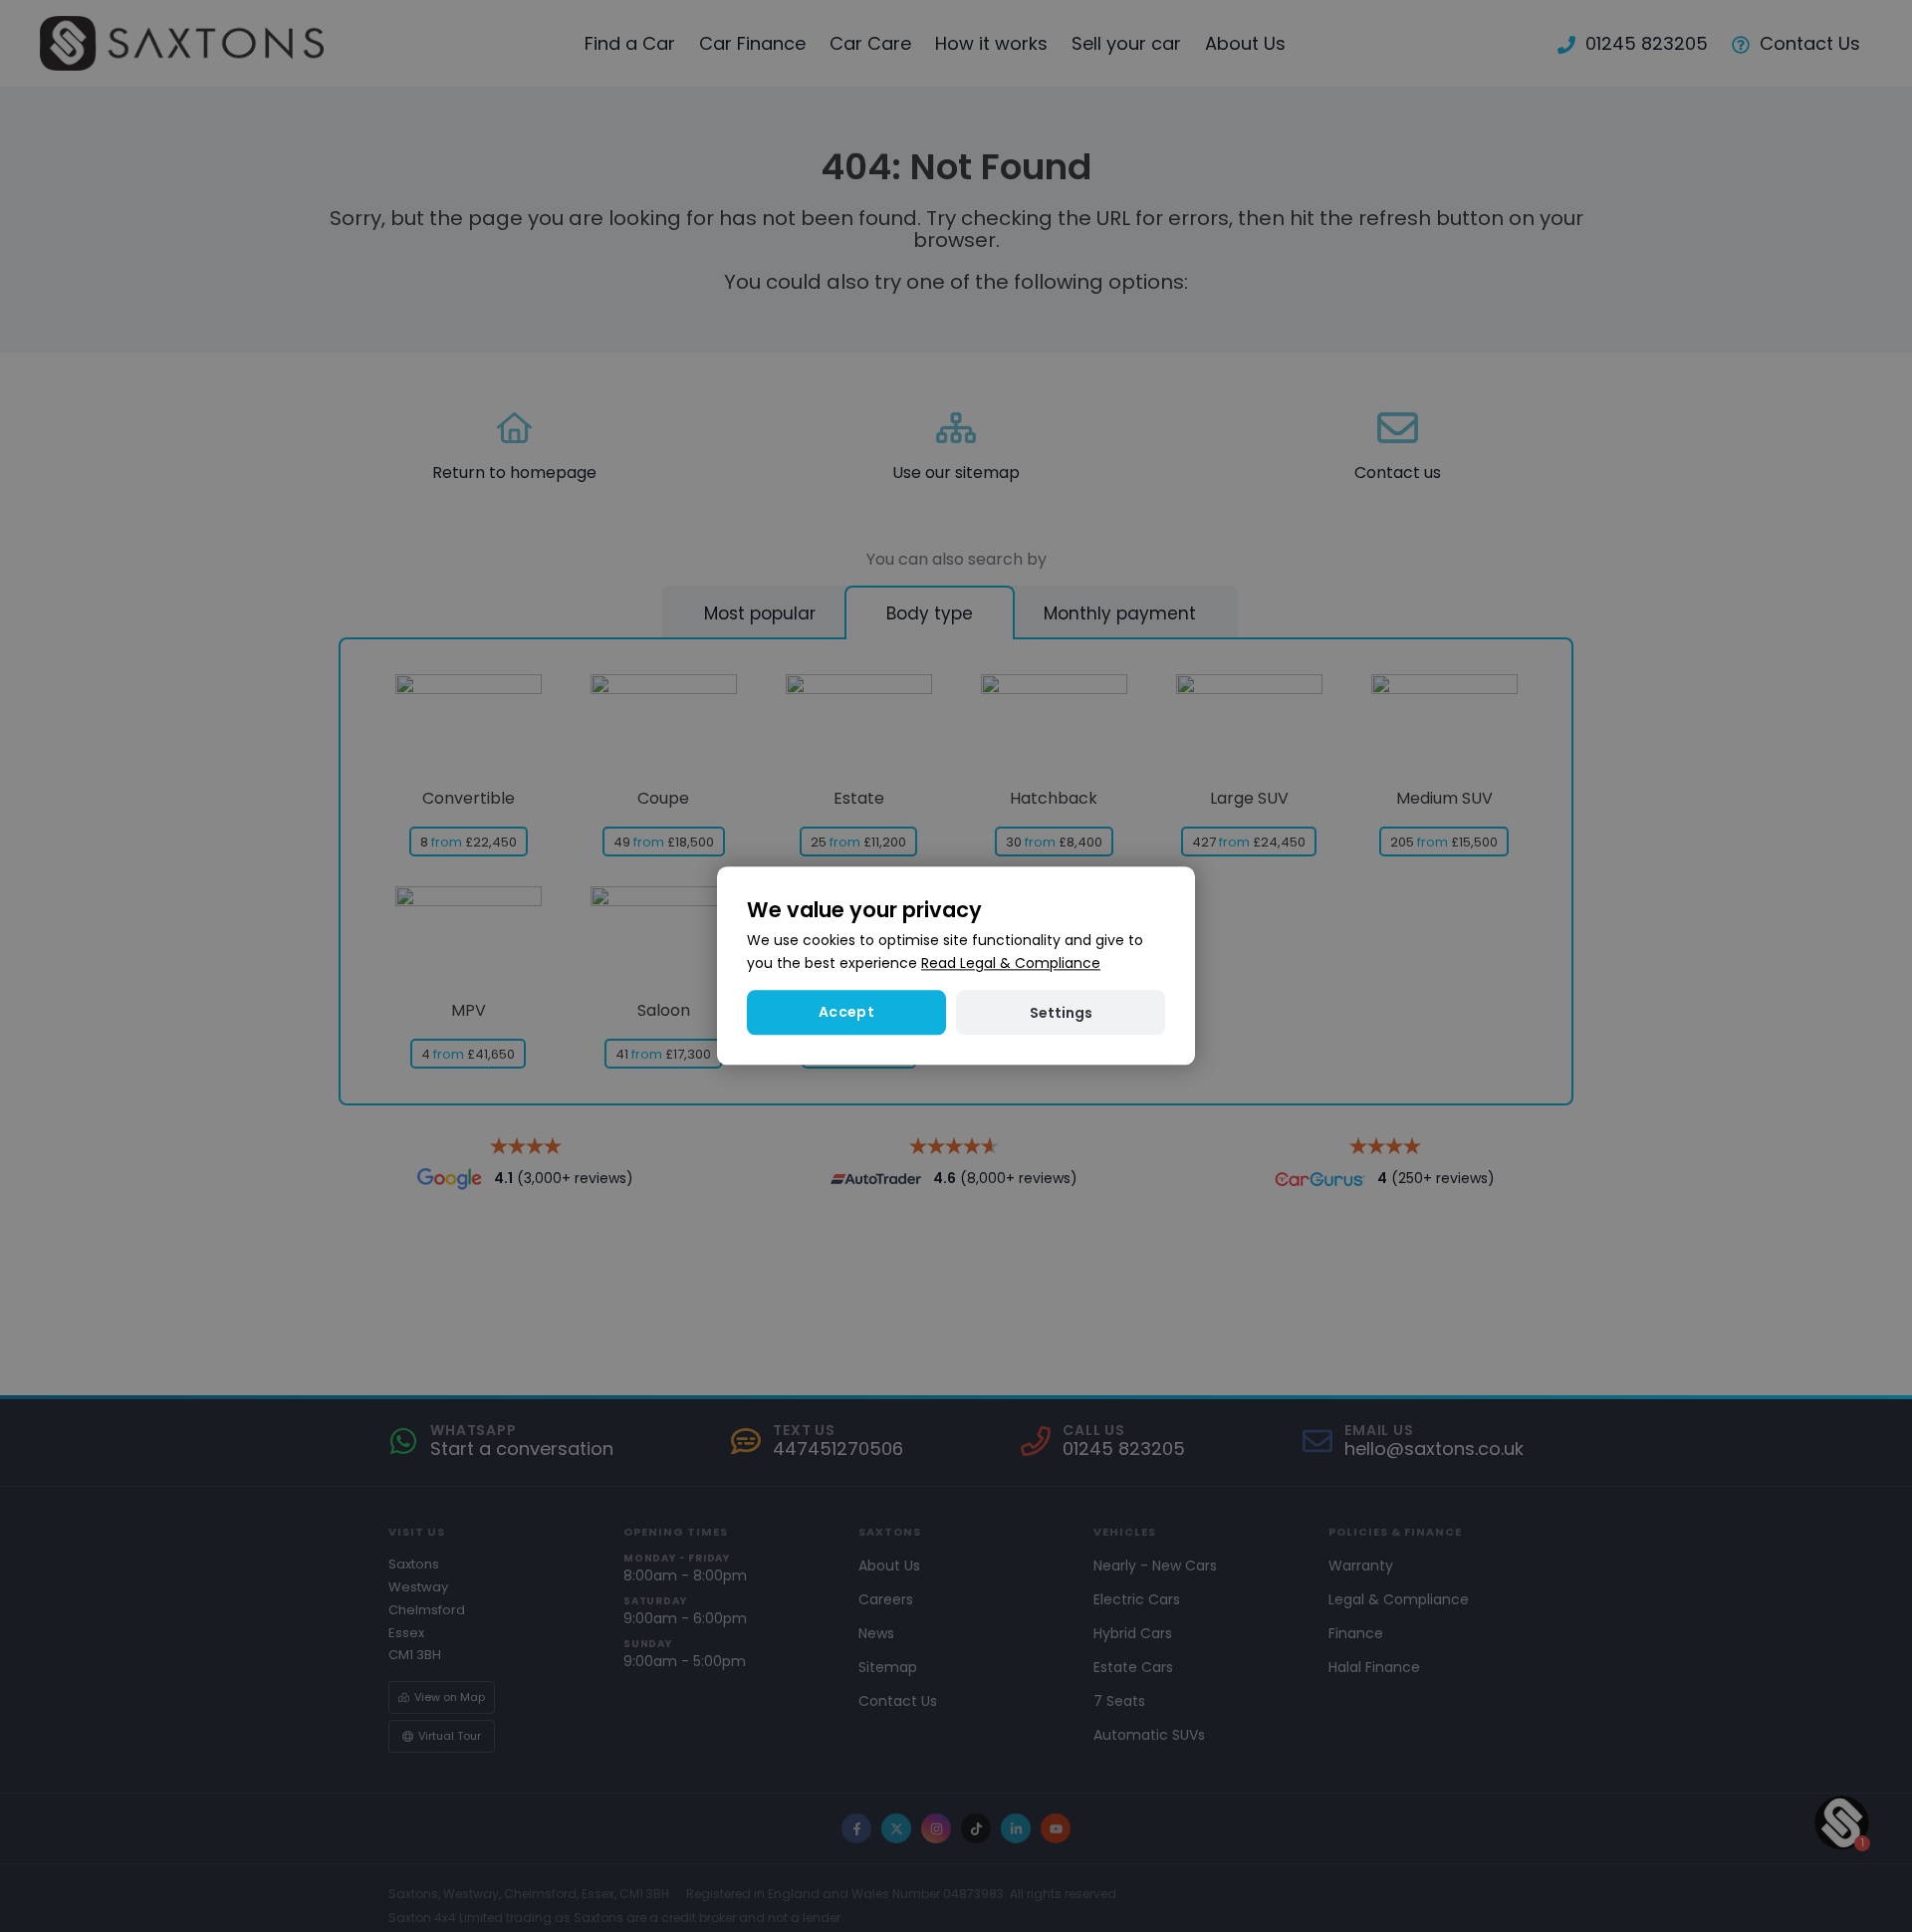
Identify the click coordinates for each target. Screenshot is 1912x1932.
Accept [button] (846, 1013)
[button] (1061, 1013)
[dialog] (956, 966)
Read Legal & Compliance (1011, 964)
